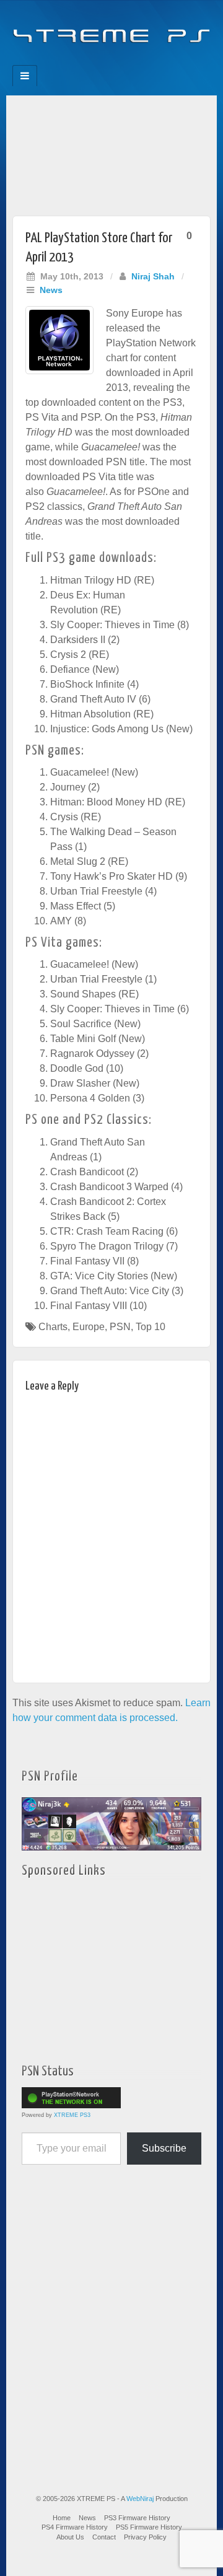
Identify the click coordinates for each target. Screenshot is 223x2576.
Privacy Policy (145, 2537)
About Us (70, 2537)
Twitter (120, 61)
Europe (89, 1327)
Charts (53, 1327)
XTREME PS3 (72, 2115)
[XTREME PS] (111, 29)
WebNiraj (140, 2499)
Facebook (70, 61)
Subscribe (164, 2148)
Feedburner (86, 61)
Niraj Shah (153, 276)
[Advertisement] (111, 152)
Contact (104, 2537)
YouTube (137, 61)
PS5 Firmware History (149, 2527)
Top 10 (151, 1327)
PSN (120, 1327)
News (51, 290)
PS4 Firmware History (75, 2527)
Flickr (103, 61)
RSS (153, 61)
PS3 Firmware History (137, 2518)
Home (62, 2518)
